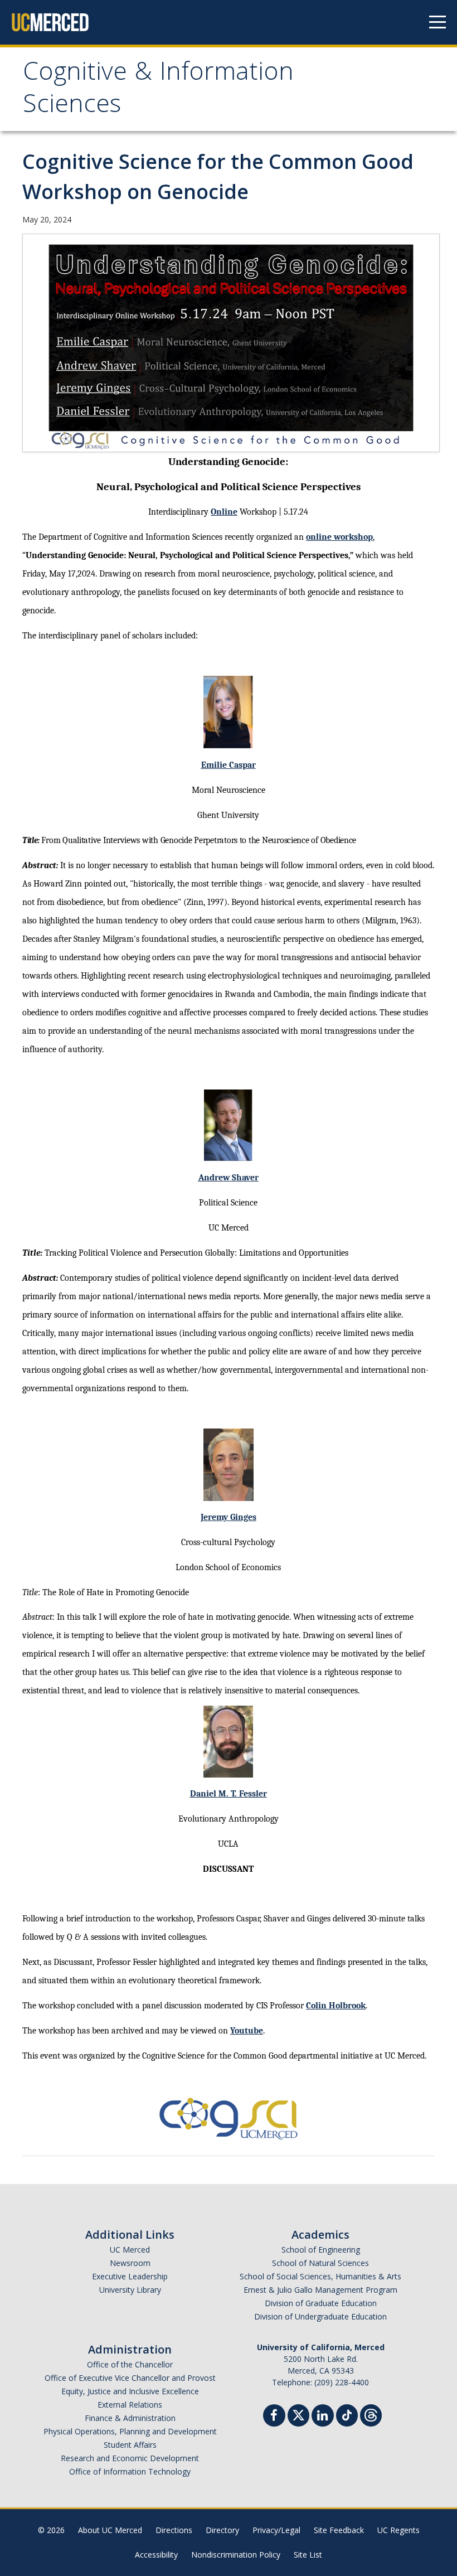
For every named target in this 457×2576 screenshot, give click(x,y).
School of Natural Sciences (320, 2263)
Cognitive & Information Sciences (158, 91)
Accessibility (156, 2555)
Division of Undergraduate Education (320, 2316)
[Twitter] (298, 2414)
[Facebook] (274, 2417)
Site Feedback (339, 2530)
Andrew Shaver (229, 1178)
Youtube (247, 2031)
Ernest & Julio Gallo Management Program (320, 2290)
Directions (174, 2530)
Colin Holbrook (336, 2006)
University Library (130, 2290)
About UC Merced (110, 2530)
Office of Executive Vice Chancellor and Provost (130, 2378)
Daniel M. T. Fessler (229, 1794)
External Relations (130, 2405)
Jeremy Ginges (229, 1517)
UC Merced (130, 2250)
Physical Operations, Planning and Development (130, 2431)
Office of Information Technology (130, 2471)
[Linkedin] (323, 2417)
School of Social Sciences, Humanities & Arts (320, 2276)
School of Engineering (321, 2250)
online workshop (339, 537)
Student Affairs (130, 2445)
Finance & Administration (130, 2418)
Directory (222, 2530)
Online (224, 512)
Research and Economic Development (130, 2458)
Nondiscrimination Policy (236, 2555)
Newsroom (130, 2263)
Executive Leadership (130, 2276)
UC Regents (398, 2530)
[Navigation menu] (437, 22)
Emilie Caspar (229, 765)
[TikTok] (347, 2414)
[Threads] (371, 2414)
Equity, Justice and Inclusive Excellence (130, 2391)
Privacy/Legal (276, 2530)
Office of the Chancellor (130, 2364)
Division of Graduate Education (321, 2303)
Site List (308, 2555)
